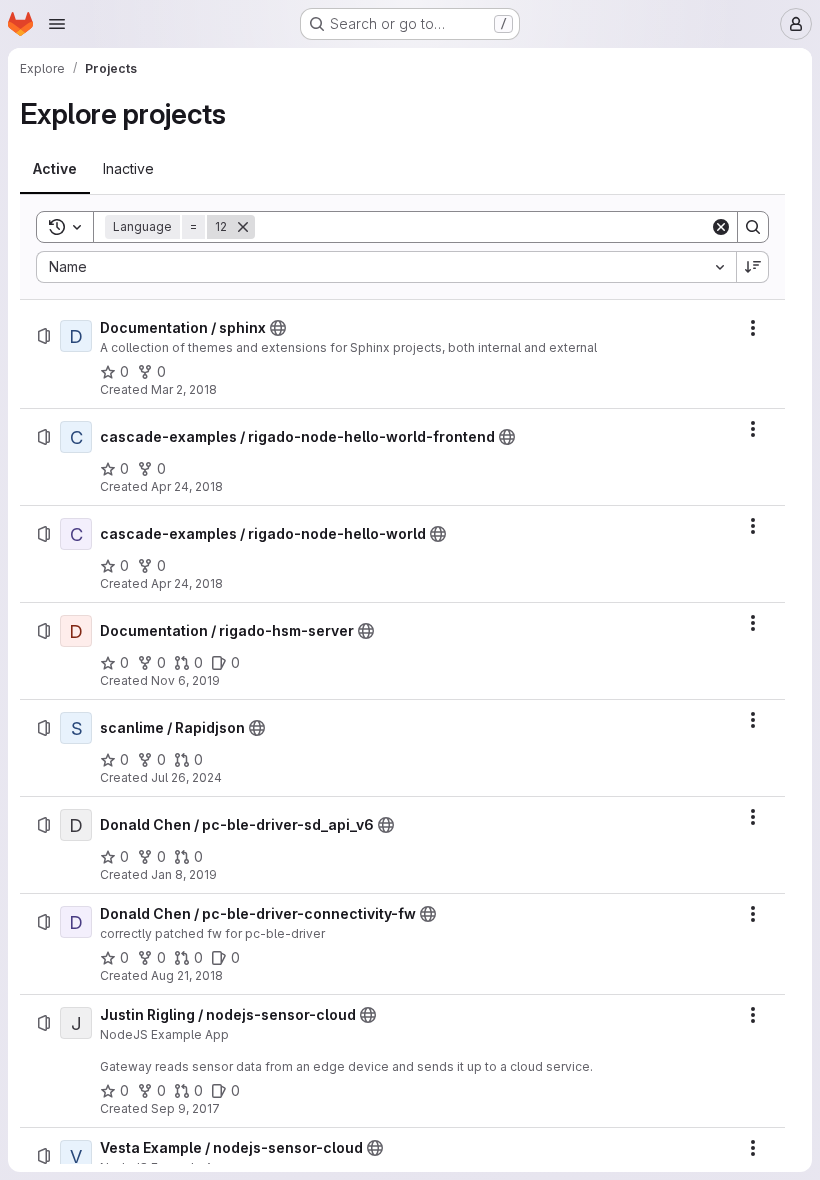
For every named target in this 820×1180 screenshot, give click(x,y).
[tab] (55, 169)
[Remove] (243, 227)
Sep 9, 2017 (185, 1108)
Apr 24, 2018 (187, 486)
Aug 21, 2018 (187, 975)
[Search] (753, 227)
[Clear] (721, 227)
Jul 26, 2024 (186, 777)
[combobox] (386, 267)
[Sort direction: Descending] (753, 267)
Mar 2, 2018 (184, 389)
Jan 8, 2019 (184, 874)
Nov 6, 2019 (185, 680)
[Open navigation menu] (57, 24)
